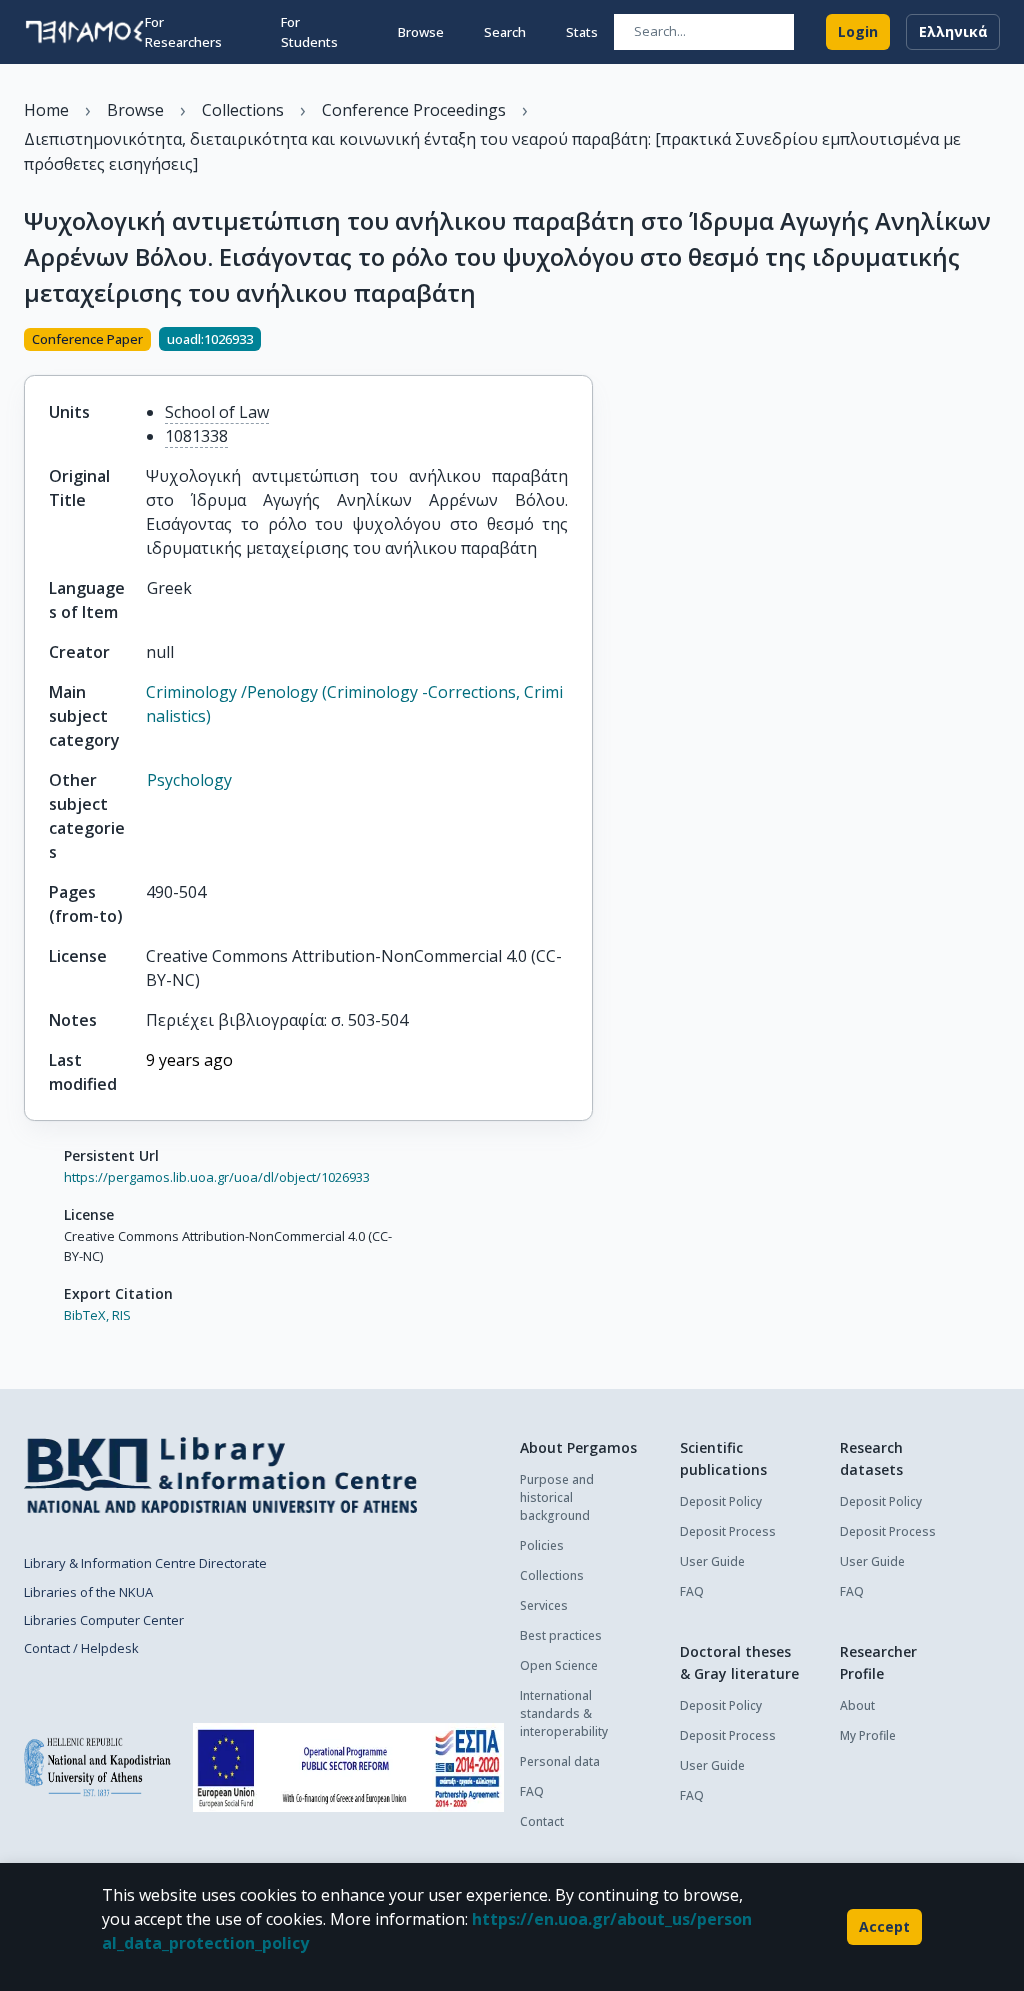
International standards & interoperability (564, 1713)
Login (858, 31)
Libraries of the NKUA (88, 1592)
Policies (542, 1545)
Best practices (561, 1635)
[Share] (585, 341)
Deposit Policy (721, 1501)
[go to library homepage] (220, 1475)
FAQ (532, 1791)
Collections (552, 1575)
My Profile (868, 1735)
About (857, 1705)
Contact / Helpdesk (81, 1648)
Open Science (559, 1665)
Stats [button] (582, 32)
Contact (542, 1821)
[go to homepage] (84, 32)
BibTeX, (86, 1315)
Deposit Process (728, 1531)
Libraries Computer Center (104, 1620)
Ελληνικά (953, 31)
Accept (884, 1926)
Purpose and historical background (557, 1497)
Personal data (560, 1761)
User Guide (712, 1561)
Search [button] (505, 32)
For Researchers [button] (183, 32)
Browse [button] (421, 32)
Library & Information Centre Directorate (145, 1563)
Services (544, 1605)
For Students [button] (309, 32)
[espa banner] (348, 1767)
